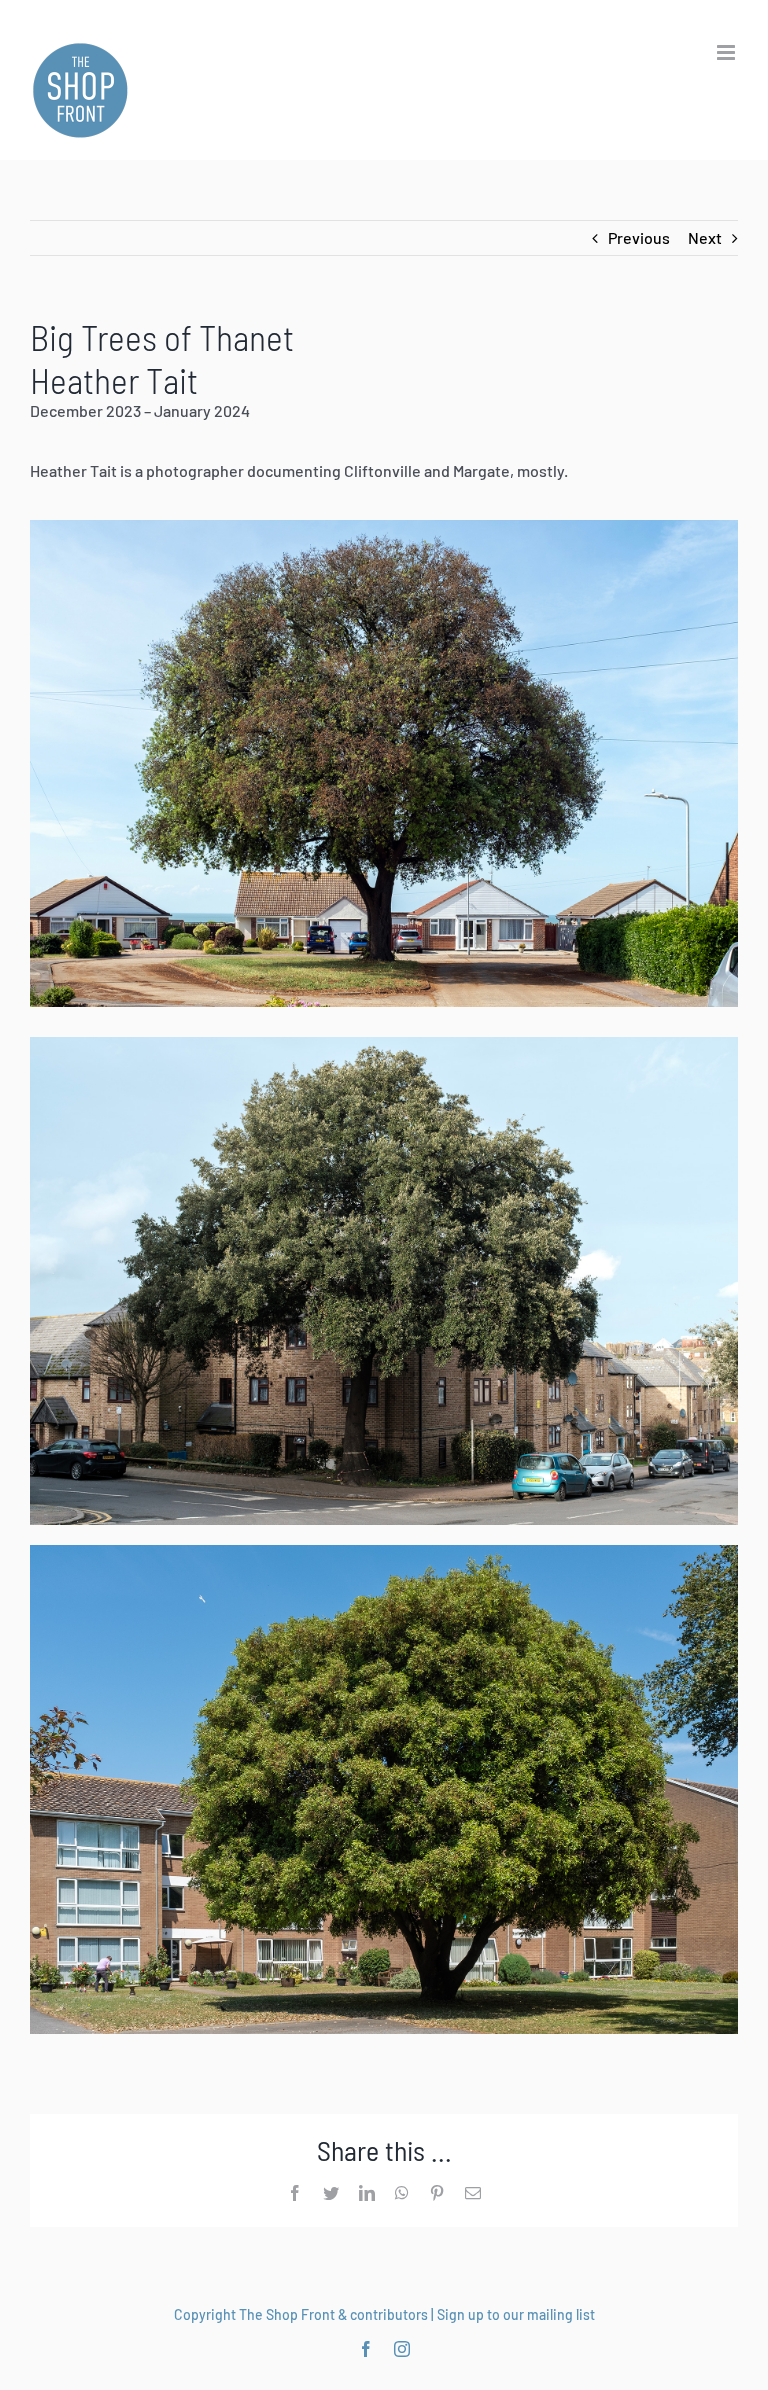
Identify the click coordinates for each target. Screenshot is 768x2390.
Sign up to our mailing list (516, 2314)
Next (705, 237)
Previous (639, 237)
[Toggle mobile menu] (727, 52)
